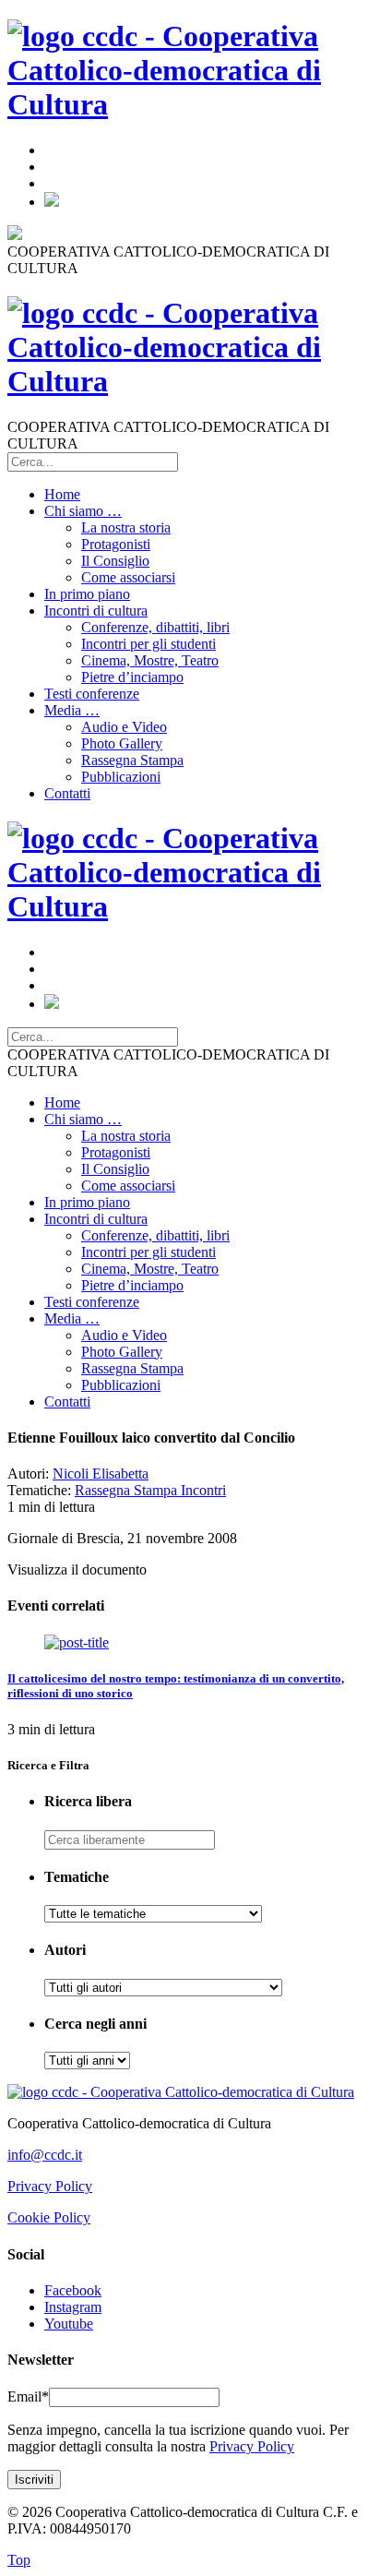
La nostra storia (126, 527)
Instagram (73, 2307)
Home (62, 494)
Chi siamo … (83, 511)
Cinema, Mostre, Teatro (150, 660)
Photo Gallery (122, 743)
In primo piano (87, 594)
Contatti (67, 793)
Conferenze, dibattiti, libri (155, 627)
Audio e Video (124, 727)
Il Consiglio (115, 561)
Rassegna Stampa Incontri (150, 1490)
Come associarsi (128, 577)
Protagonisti (116, 544)
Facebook (73, 2290)
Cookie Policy (49, 2217)
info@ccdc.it (45, 2155)
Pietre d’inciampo (132, 677)
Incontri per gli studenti (148, 644)
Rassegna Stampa (132, 760)
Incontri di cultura (96, 611)
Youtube (69, 2324)
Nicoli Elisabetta (101, 1474)
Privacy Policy (50, 2186)
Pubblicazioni (121, 777)
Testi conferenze (92, 694)
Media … (72, 710)
